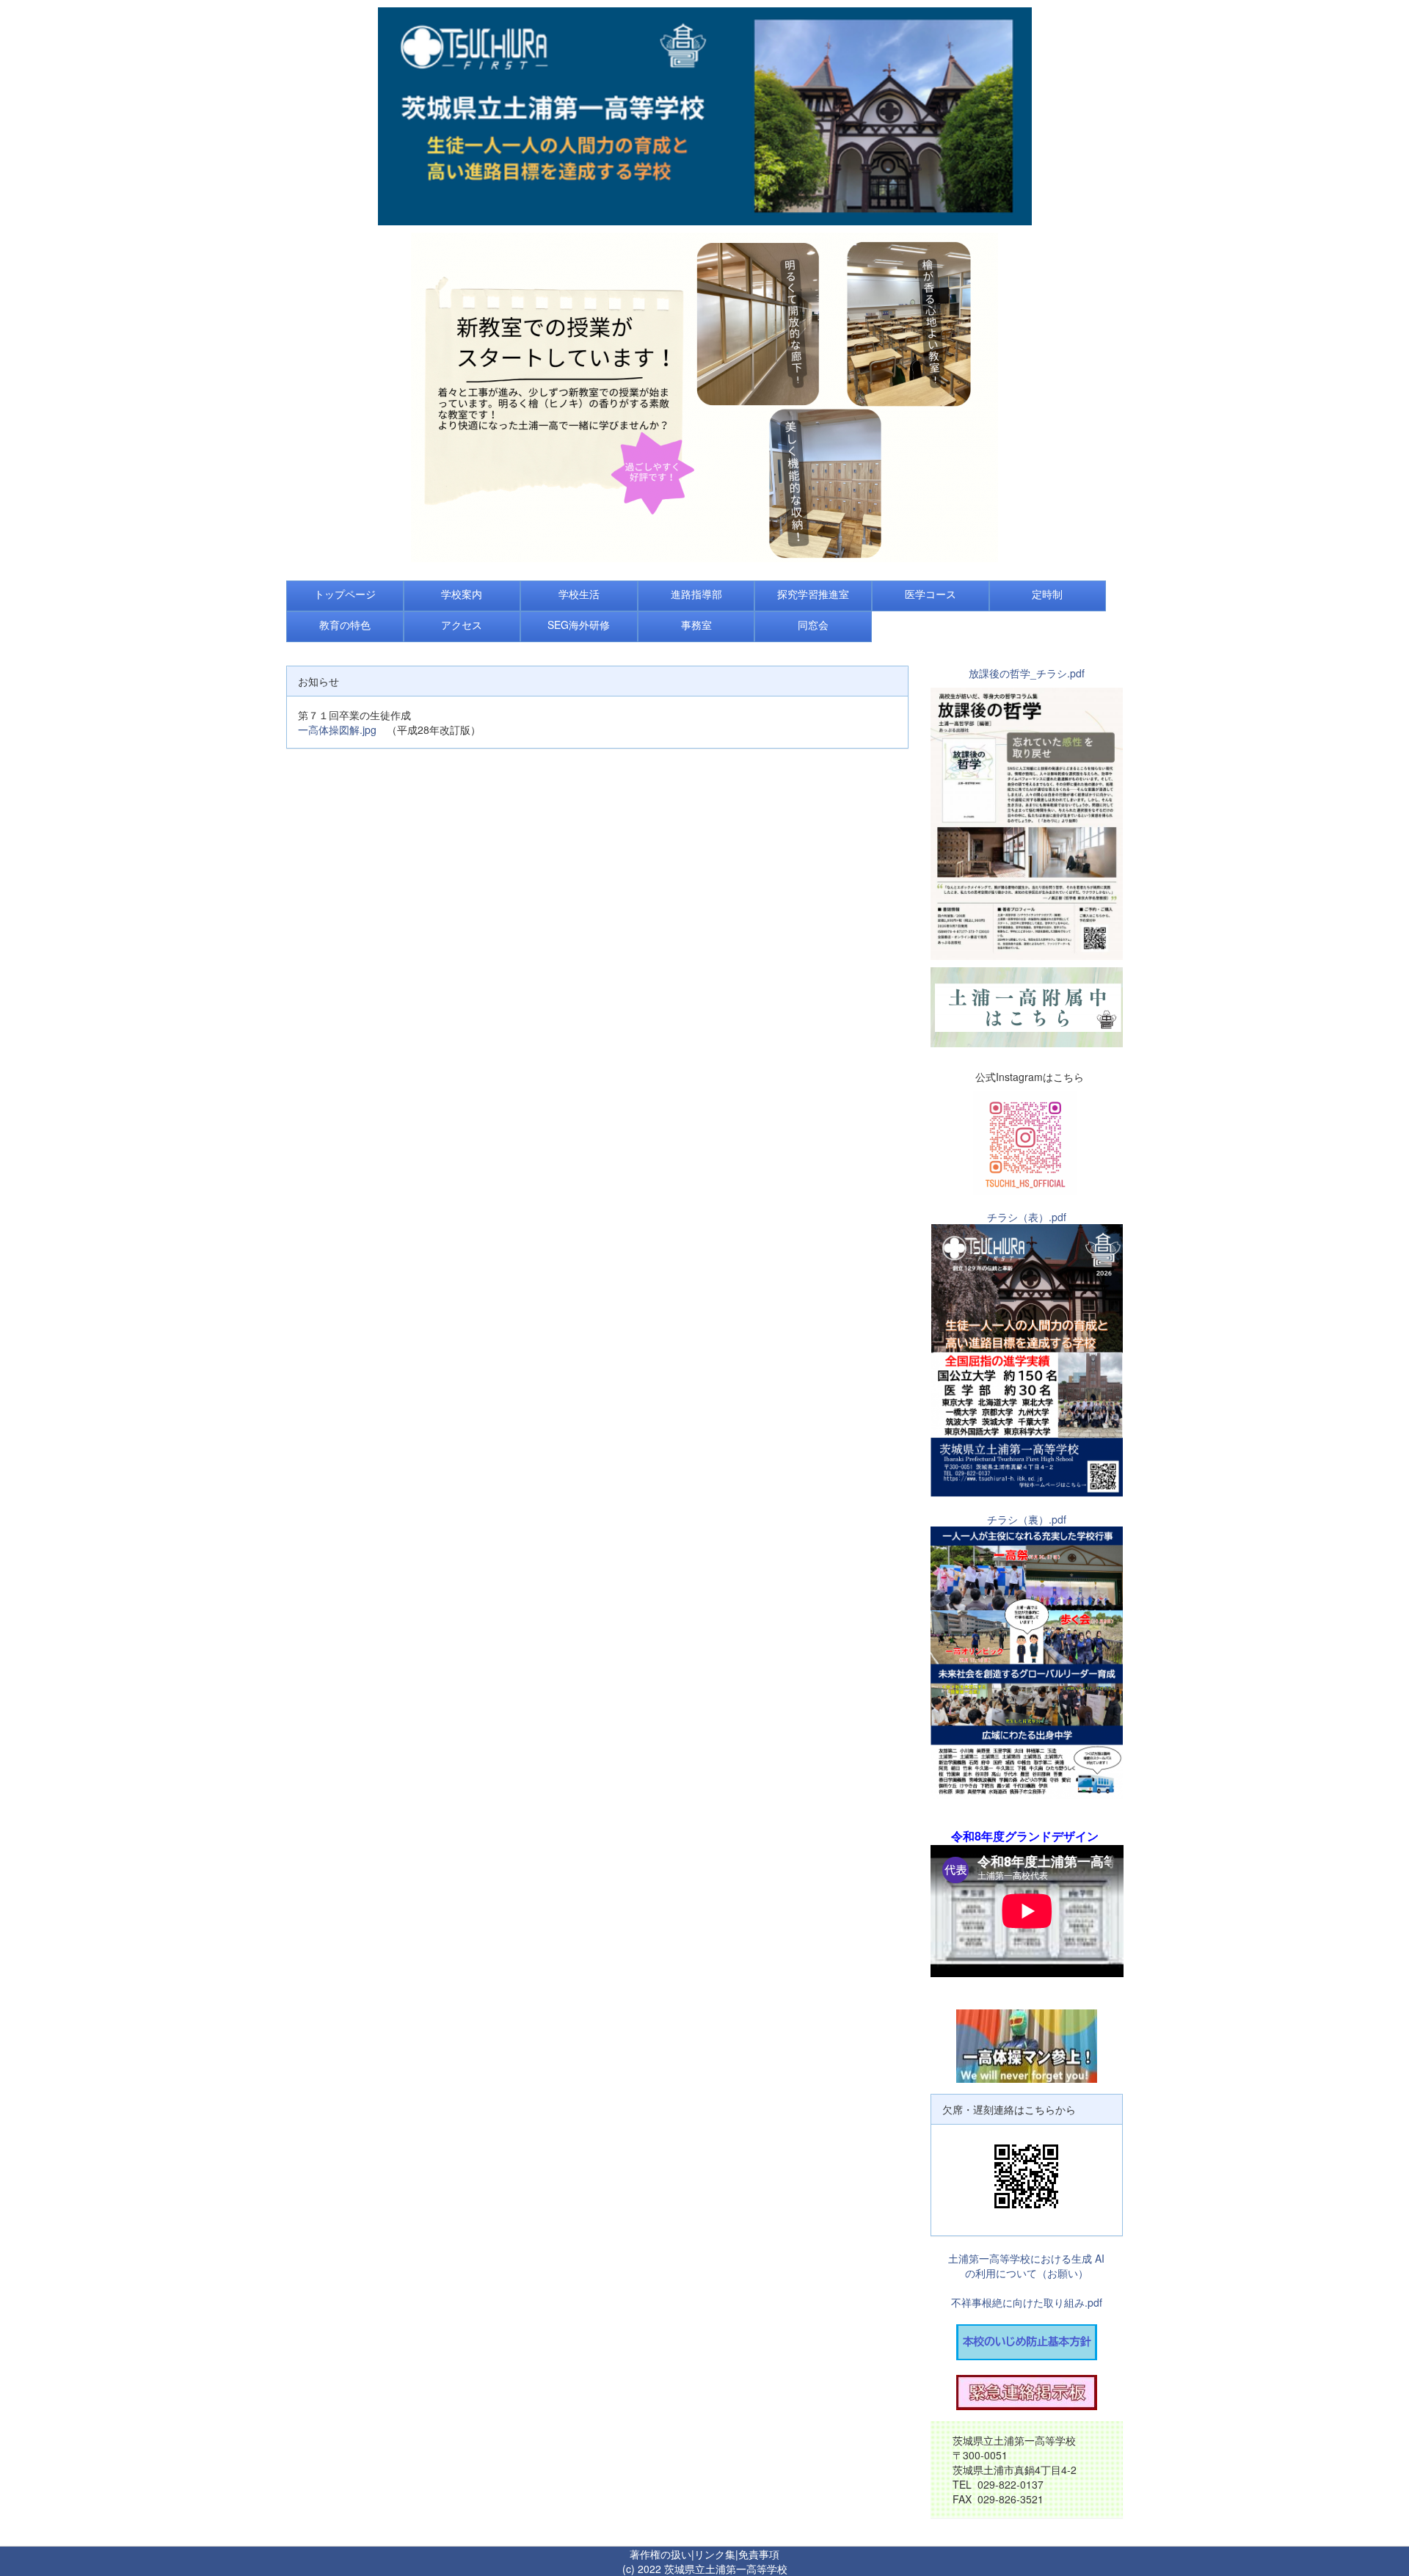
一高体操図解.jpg (337, 729)
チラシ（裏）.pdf (1027, 1519)
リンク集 (715, 2554)
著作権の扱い (660, 2554)
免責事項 (759, 2554)
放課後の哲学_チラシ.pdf (1027, 673)
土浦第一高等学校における (1010, 2258)
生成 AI (1088, 2258)
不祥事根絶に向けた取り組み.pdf (1027, 2302)
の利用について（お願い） (1027, 2273)
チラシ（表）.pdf (1027, 1217)
